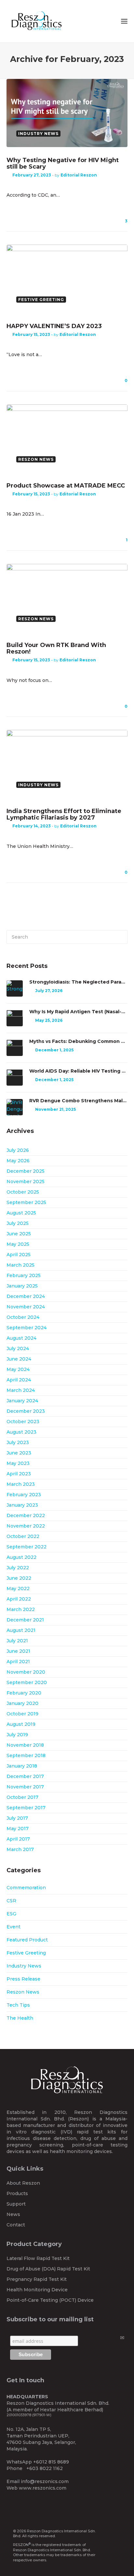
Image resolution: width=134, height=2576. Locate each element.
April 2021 (18, 1662)
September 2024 (27, 1328)
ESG (11, 1914)
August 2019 (21, 1724)
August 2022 (21, 1557)
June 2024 (19, 1359)
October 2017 (22, 1797)
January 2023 (22, 1505)
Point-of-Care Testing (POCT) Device (50, 2300)
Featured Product (27, 1940)
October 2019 (22, 1714)
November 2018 (25, 1745)
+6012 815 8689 (51, 2462)
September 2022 (27, 1547)
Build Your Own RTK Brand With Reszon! (56, 648)
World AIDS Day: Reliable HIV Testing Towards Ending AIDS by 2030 (78, 1071)
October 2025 (23, 1192)
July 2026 (18, 1150)
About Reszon (23, 2183)
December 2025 (26, 1171)
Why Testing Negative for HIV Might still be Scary (63, 163)
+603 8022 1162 (45, 2468)
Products (17, 2193)
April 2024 (19, 1380)
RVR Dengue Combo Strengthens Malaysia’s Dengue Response (78, 1101)
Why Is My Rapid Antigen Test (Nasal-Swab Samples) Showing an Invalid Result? (78, 1012)
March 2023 (21, 1484)
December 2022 (26, 1515)
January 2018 (22, 1766)
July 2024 (18, 1348)
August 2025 (21, 1213)
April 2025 (19, 1255)
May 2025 (18, 1244)
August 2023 (21, 1432)
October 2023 (23, 1422)
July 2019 (17, 1735)
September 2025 (26, 1202)
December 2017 (25, 1776)
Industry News (24, 1966)
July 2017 (17, 1818)
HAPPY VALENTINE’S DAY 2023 (54, 326)
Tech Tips (18, 2005)
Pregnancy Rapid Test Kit (37, 2279)
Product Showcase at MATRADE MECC (66, 486)
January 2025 (22, 1286)
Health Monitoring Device (37, 2290)
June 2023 (19, 1453)
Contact (16, 2225)
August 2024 (21, 1338)
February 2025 (24, 1275)
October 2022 (23, 1536)
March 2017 (20, 1849)
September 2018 (26, 1755)
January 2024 (22, 1401)
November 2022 (26, 1526)
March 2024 (21, 1390)
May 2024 (18, 1369)
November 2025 (26, 1182)
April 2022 (19, 1599)
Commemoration (26, 1888)
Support (16, 2204)
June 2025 (19, 1234)
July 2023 (18, 1442)
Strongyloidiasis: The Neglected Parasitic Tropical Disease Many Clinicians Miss (78, 982)
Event (13, 1927)
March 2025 (20, 1265)
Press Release (23, 1979)
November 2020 (26, 1672)
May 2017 (18, 1829)
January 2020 (22, 1703)
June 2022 (19, 1578)
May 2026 (18, 1161)
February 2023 (24, 1495)
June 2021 (18, 1651)
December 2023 (26, 1411)
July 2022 (18, 1568)
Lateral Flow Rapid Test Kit (38, 2258)
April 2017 (18, 1839)
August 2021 (21, 1630)
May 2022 (18, 1589)
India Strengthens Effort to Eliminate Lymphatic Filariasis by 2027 (64, 814)
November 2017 (25, 1787)
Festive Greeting (26, 1953)
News (13, 2214)
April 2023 (19, 1474)
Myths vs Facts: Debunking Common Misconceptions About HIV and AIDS (78, 1041)
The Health (20, 2018)
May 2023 (18, 1463)
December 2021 (25, 1620)
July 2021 (17, 1641)
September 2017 (26, 1808)
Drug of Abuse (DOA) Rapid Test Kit (48, 2269)
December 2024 (26, 1296)
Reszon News (23, 1992)
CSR (11, 1901)
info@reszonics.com (45, 2481)
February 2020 (24, 1693)
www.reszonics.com (43, 2488)
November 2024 (26, 1307)
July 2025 (18, 1223)
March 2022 (21, 1609)
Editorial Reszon (79, 175)
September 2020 (27, 1682)
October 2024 (23, 1317)
